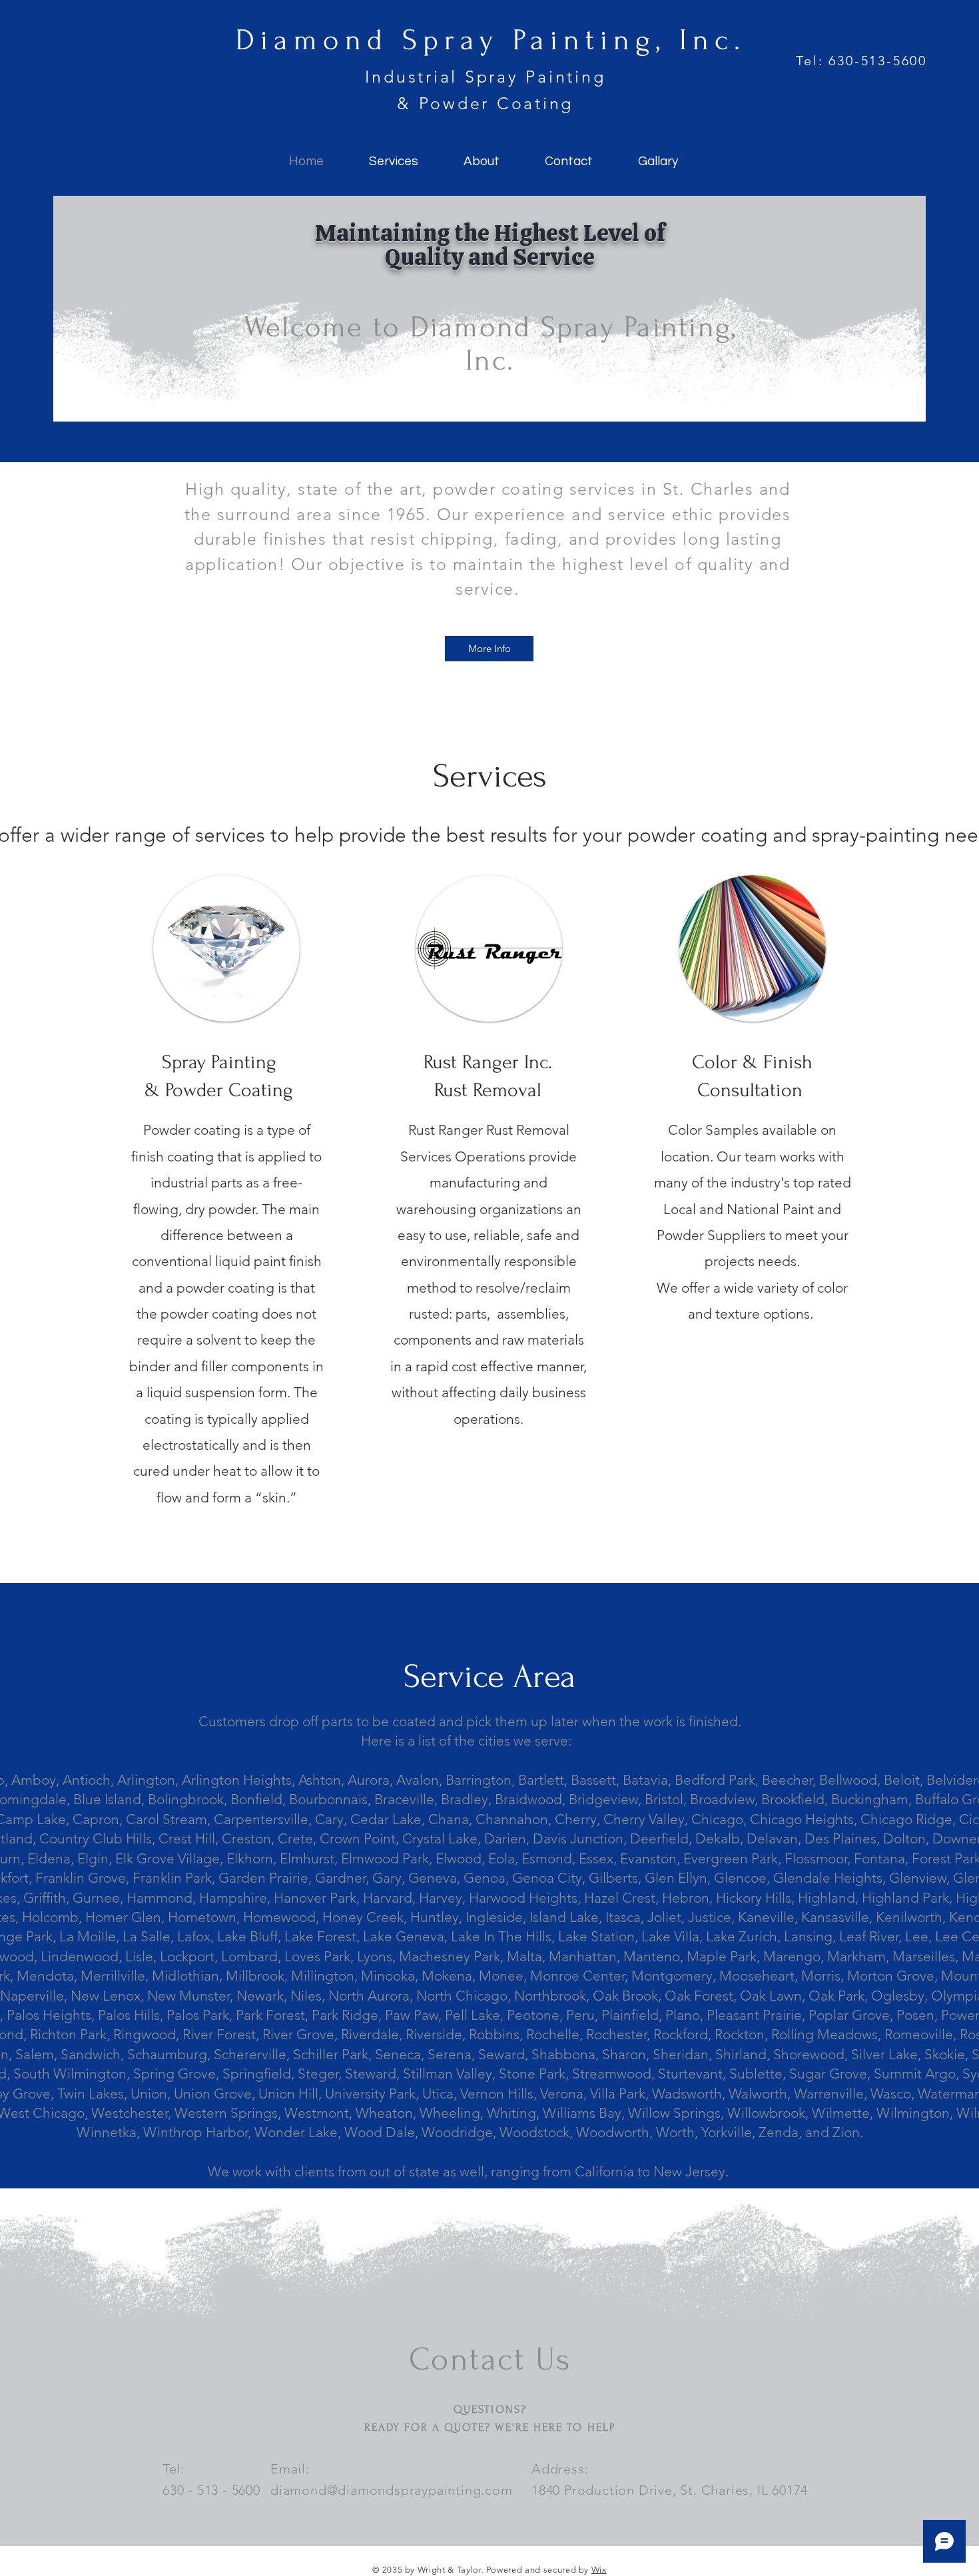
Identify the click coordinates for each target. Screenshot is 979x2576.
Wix (599, 2570)
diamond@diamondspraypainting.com (392, 2490)
